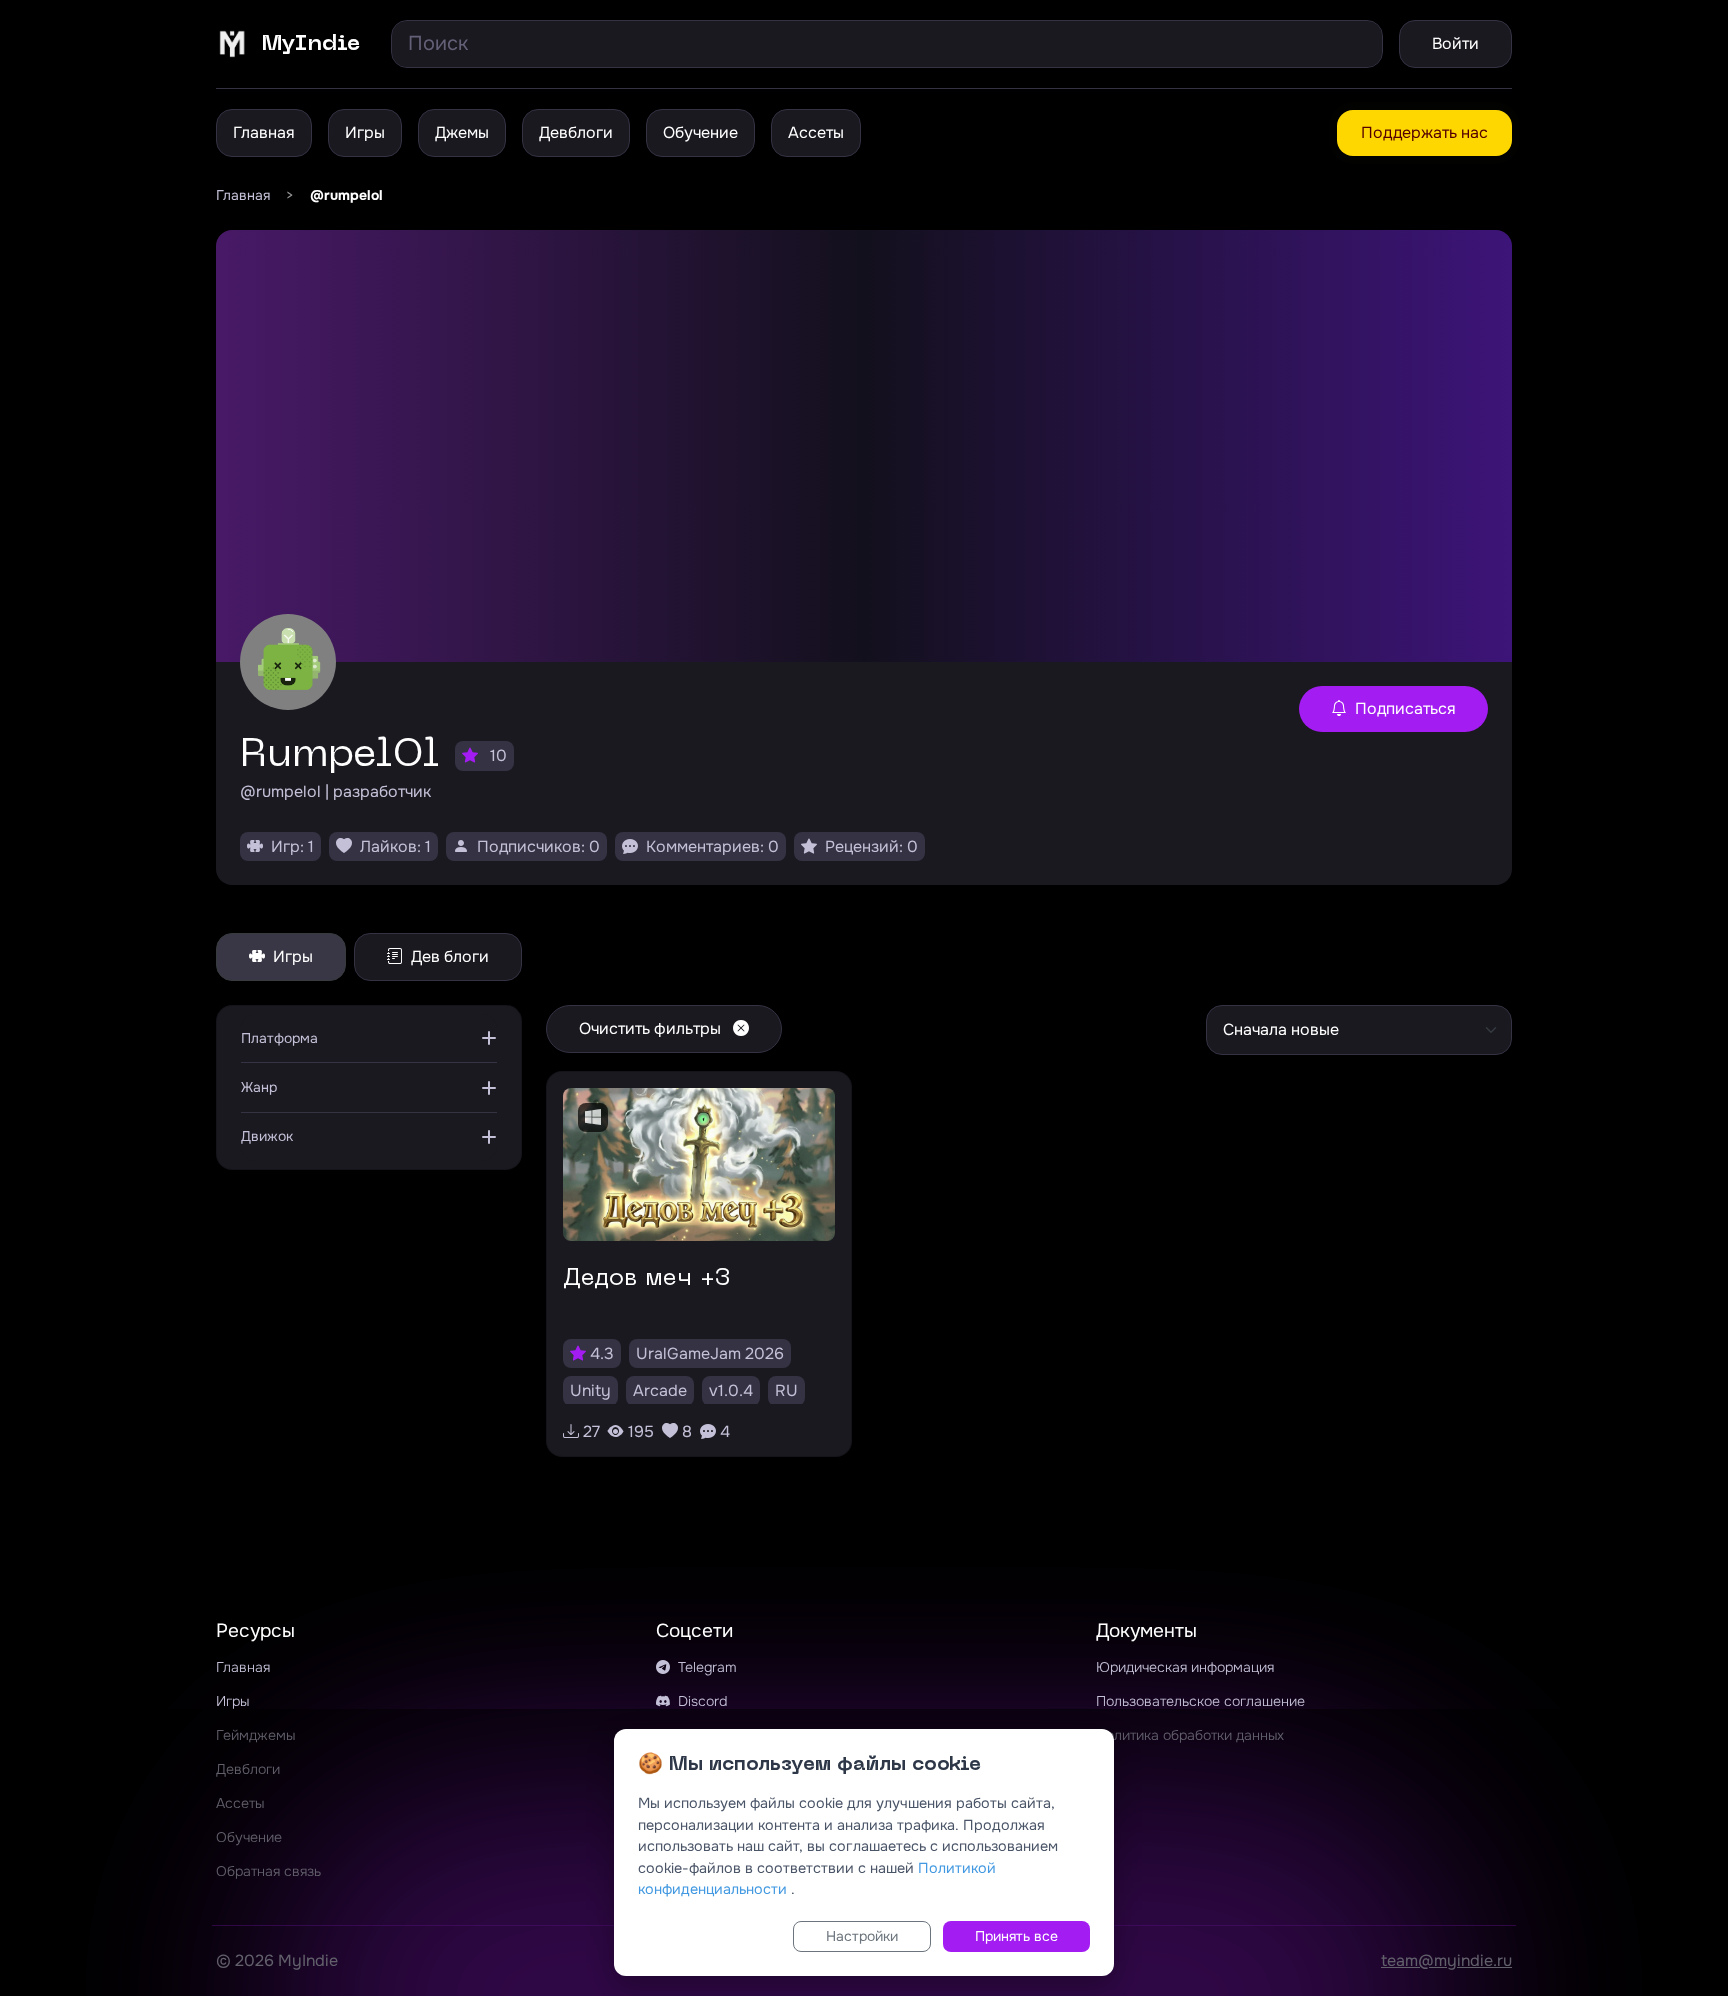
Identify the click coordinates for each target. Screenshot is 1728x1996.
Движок (267, 1136)
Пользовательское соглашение (1200, 1701)
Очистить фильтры (652, 1028)
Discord (700, 1701)
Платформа (279, 1038)
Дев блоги (448, 956)
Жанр (259, 1087)
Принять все (1016, 1936)
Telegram (705, 1667)
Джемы (462, 132)
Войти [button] (1455, 43)
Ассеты (816, 132)
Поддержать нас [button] (1424, 132)
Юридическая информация (1185, 1667)
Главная (264, 132)
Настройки (862, 1936)
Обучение (700, 132)
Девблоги (576, 132)
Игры (365, 132)
